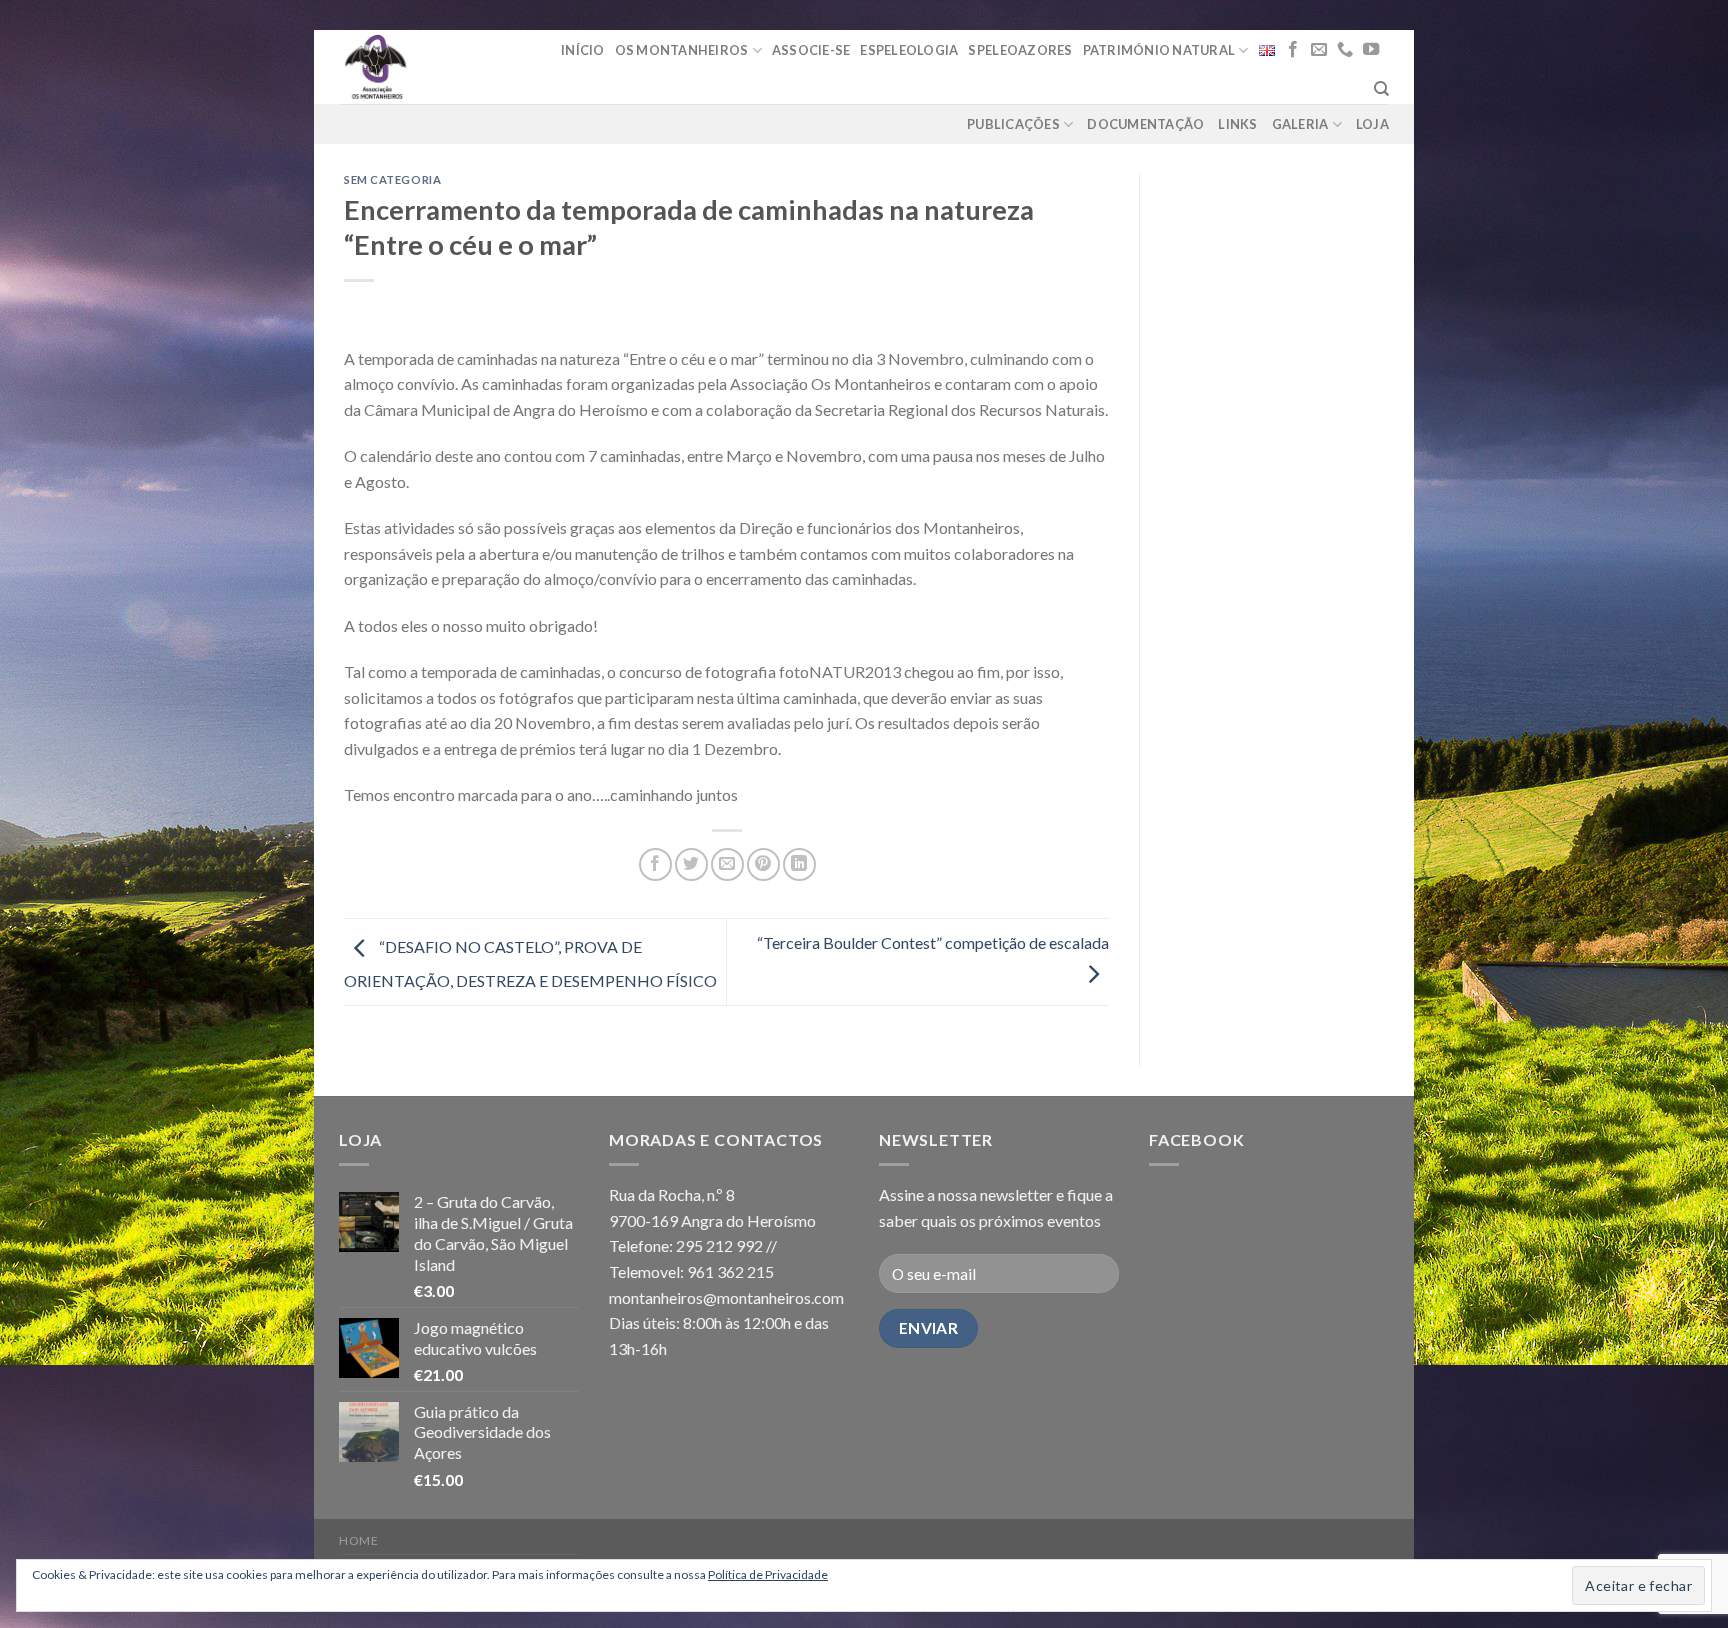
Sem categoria (392, 179)
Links (1237, 124)
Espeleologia (909, 50)
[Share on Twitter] (691, 864)
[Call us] (1345, 50)
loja (1372, 124)
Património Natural (1159, 50)
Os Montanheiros (682, 50)
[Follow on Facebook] (1293, 50)
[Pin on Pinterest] (763, 864)
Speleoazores (1020, 50)
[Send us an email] (1319, 50)
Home (358, 1540)
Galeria (1300, 124)
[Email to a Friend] (727, 864)
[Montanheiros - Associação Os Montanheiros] (426, 67)
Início (583, 50)
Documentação (1145, 124)
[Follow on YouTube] (1371, 50)
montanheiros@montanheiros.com (726, 1297)
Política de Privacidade (768, 1574)
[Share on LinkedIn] (799, 864)
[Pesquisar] (1381, 89)
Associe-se (811, 50)
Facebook (1196, 1139)
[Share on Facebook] (655, 864)
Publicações (1013, 124)
